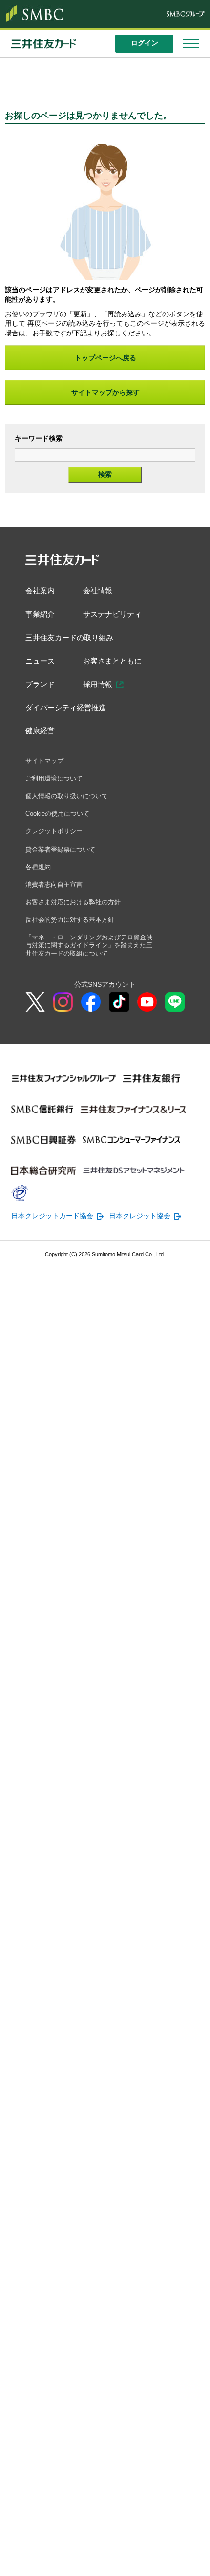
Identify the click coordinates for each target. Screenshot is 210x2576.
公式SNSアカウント (105, 1000)
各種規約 (39, 877)
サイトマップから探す (105, 392)
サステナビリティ (116, 616)
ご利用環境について (56, 785)
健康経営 (41, 736)
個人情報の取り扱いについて (70, 803)
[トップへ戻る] (195, 2561)
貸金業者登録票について (63, 859)
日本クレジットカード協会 (52, 1231)
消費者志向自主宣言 (56, 896)
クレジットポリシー (56, 840)
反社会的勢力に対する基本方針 (73, 932)
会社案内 (41, 591)
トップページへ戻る (105, 358)
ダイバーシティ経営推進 (68, 712)
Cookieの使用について (60, 822)
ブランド (41, 688)
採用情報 (101, 688)
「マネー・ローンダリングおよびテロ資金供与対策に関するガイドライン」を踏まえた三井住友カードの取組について (90, 959)
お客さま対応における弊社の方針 (77, 914)
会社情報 (101, 591)
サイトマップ (46, 767)
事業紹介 (41, 616)
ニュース (41, 664)
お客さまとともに (116, 664)
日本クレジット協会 (139, 1231)
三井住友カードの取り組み (72, 640)
